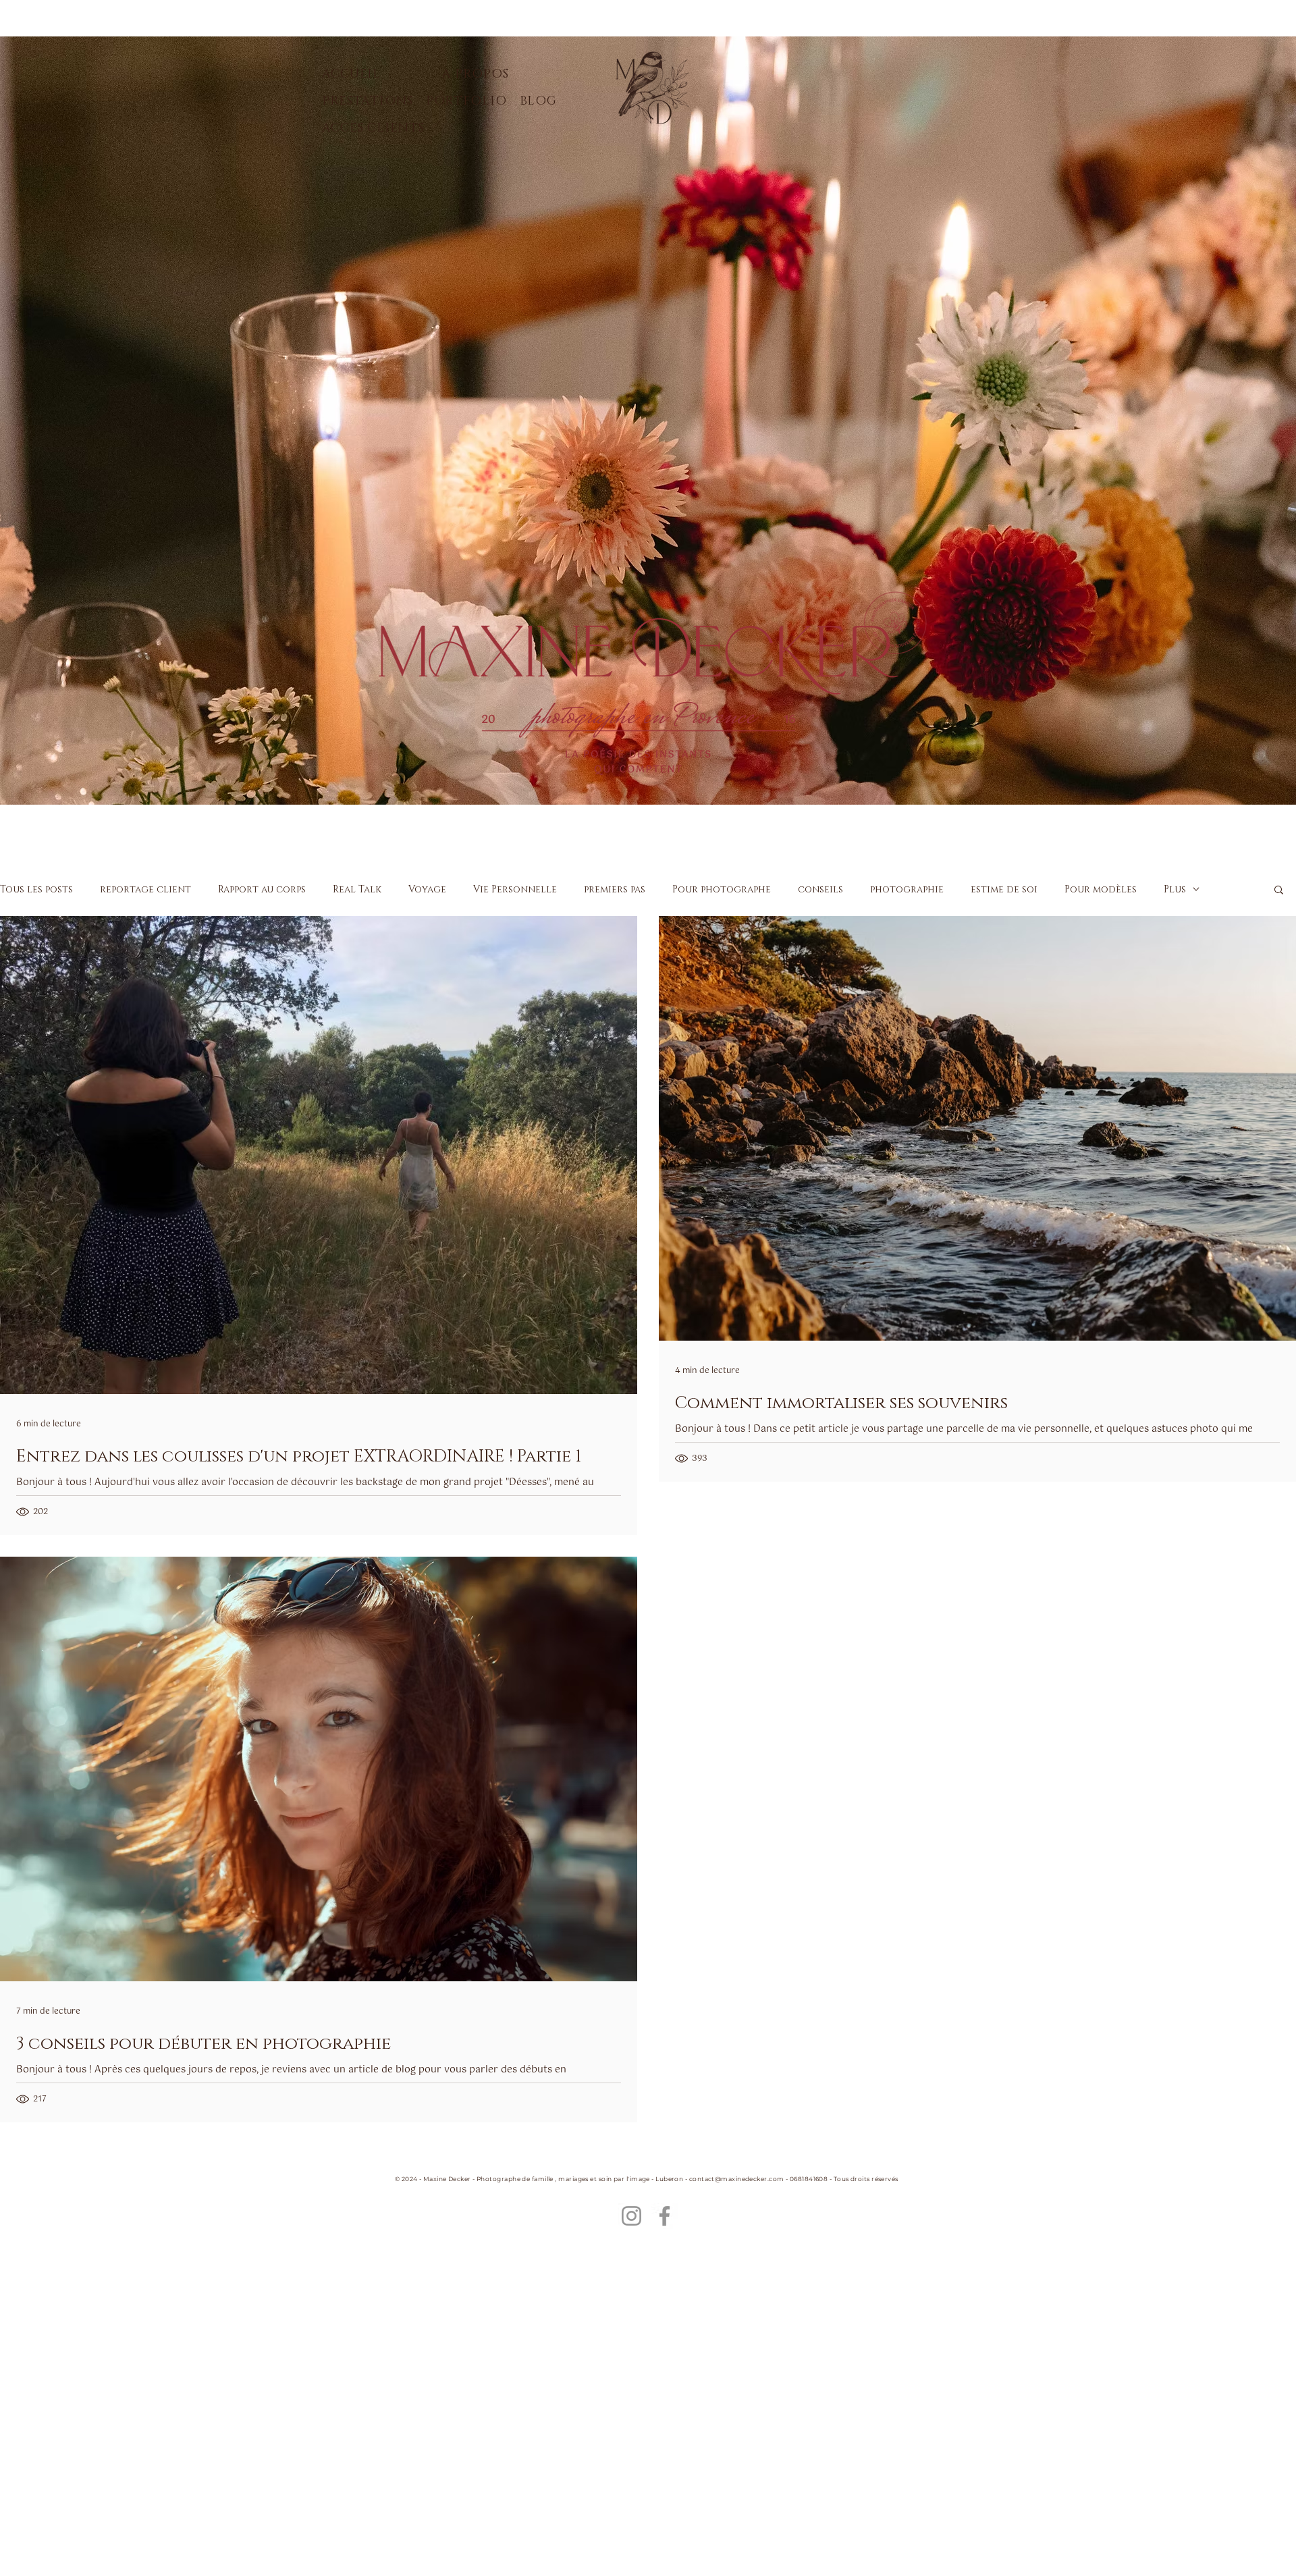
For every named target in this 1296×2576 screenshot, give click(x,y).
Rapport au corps (262, 889)
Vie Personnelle (515, 889)
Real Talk (357, 889)
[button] (1279, 891)
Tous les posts (36, 889)
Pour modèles (1101, 889)
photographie (907, 889)
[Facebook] (665, 2216)
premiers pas (615, 889)
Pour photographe (722, 889)
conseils (820, 889)
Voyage (427, 889)
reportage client (145, 889)
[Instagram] (631, 2216)
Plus (1175, 889)
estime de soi (1004, 889)
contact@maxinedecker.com (737, 2179)
